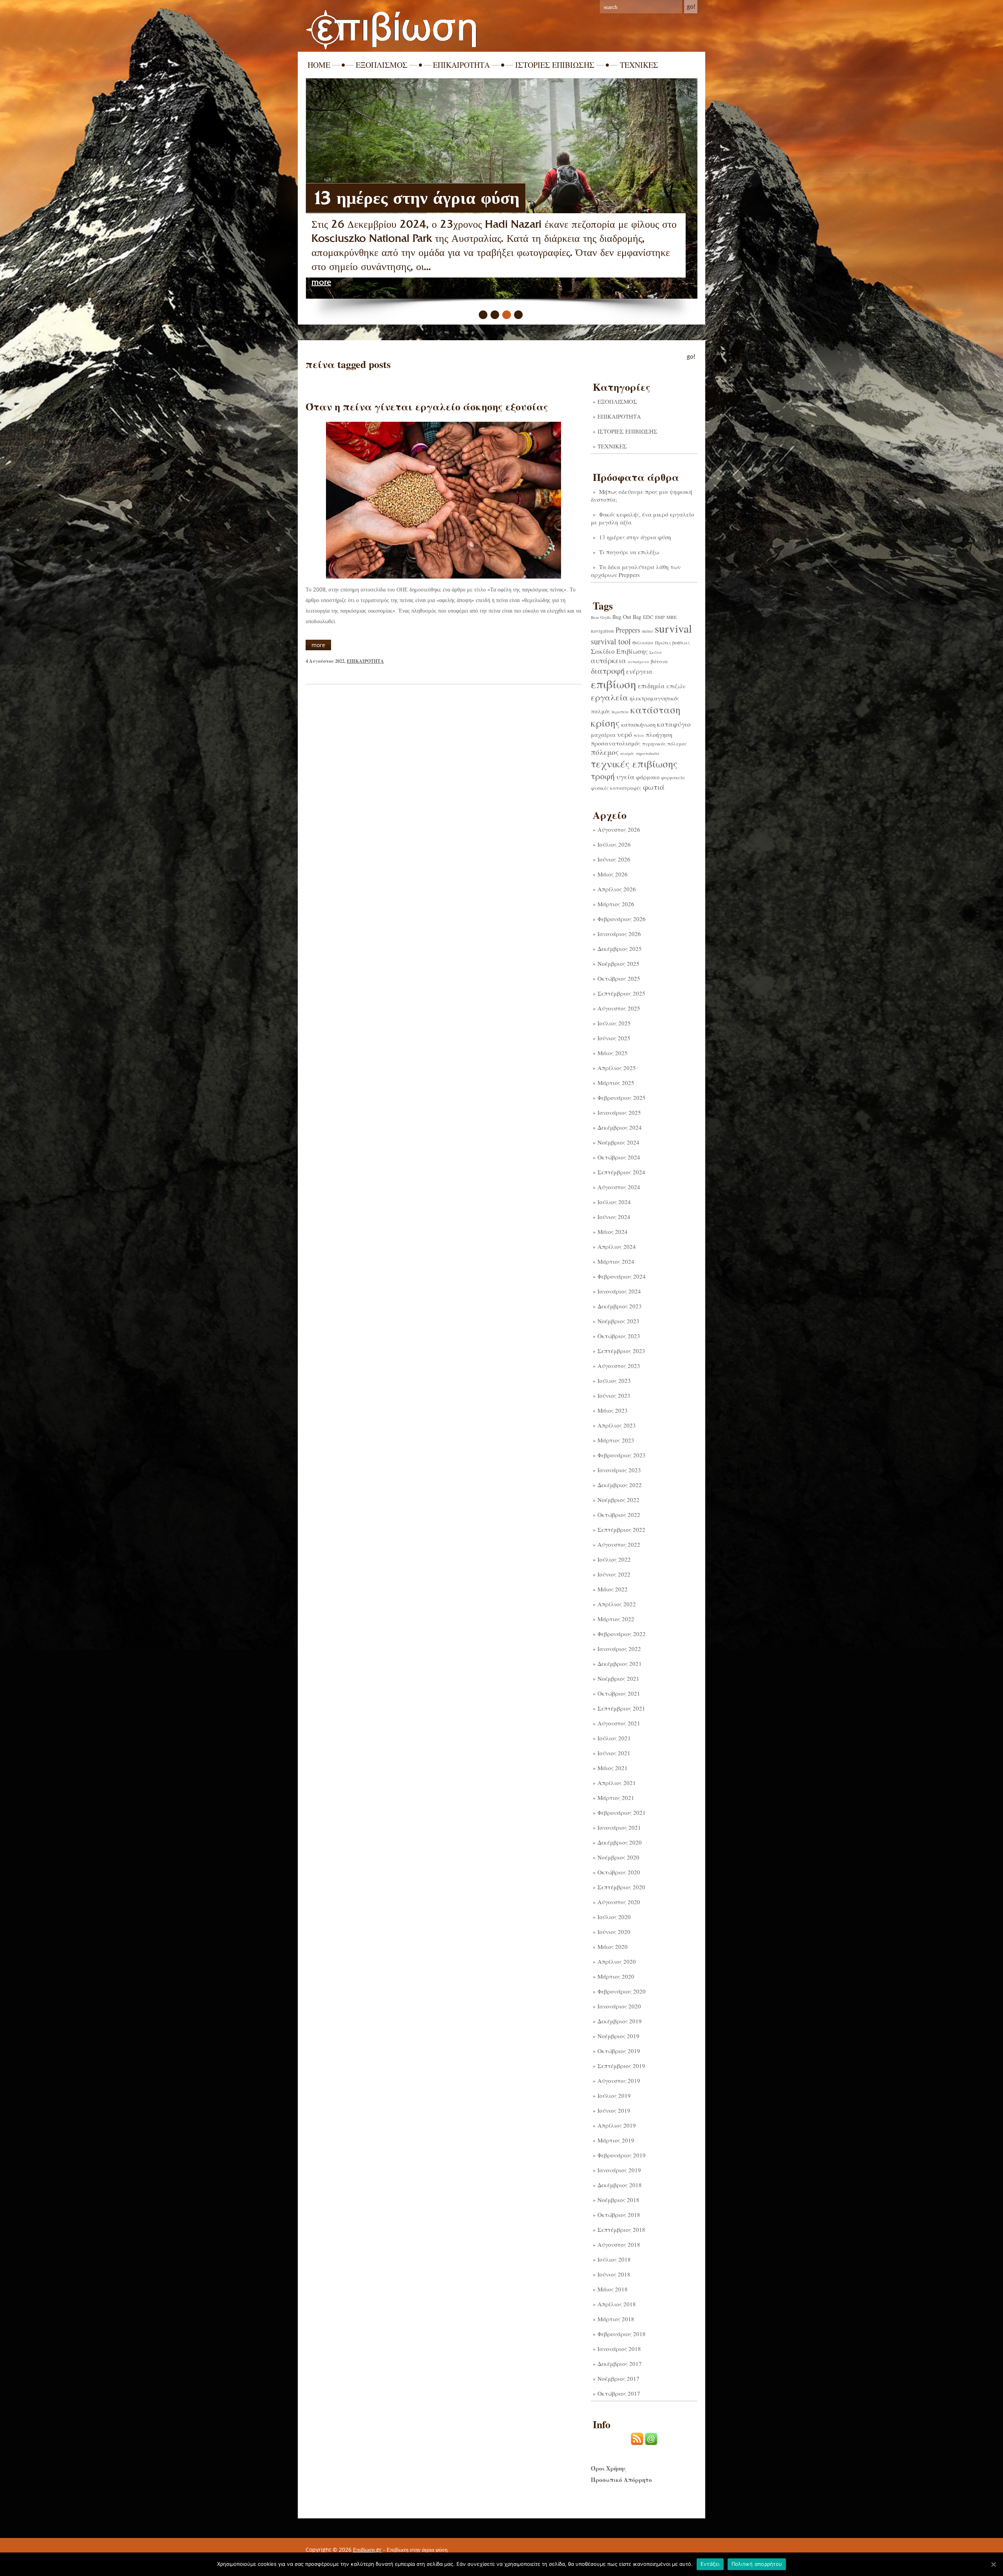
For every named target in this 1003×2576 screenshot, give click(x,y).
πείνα (639, 735)
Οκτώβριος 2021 (619, 1693)
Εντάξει (710, 2564)
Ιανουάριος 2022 (619, 1649)
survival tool (611, 641)
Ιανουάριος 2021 (619, 1827)
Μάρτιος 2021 (616, 1798)
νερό (625, 734)
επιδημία (651, 686)
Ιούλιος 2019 (614, 2095)
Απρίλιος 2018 (617, 2304)
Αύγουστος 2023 (619, 1366)
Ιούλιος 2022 (614, 1559)
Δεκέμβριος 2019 (620, 2021)
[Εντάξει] (993, 2564)
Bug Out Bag (627, 617)
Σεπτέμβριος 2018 (621, 2230)
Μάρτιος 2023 (616, 1440)
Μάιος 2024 (613, 1232)
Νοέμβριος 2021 (618, 1678)
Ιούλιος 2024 (614, 1202)
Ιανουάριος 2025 (619, 1112)
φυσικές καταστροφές (616, 788)
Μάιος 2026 (613, 874)
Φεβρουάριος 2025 (622, 1098)
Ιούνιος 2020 (614, 1932)
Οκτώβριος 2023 (619, 1336)
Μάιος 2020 (613, 1947)
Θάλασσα (643, 642)
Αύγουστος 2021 (619, 1723)
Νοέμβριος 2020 (618, 1857)
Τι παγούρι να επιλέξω (397, 198)
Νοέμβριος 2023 (618, 1321)
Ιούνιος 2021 (614, 1753)
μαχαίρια (603, 735)
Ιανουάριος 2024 (619, 1291)
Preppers (628, 630)
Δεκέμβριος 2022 (620, 1485)
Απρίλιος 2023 (617, 1425)
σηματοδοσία (648, 753)
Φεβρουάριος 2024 (622, 1276)
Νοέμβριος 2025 (618, 963)
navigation (602, 631)
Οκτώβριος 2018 (619, 2215)
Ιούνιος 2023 (614, 1395)
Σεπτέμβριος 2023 (621, 1351)
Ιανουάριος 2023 (619, 1470)
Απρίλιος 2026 (617, 889)
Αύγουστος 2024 (619, 1187)
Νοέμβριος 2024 (618, 1142)
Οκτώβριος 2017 (619, 2393)
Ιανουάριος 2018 (619, 2349)
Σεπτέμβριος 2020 (621, 1887)
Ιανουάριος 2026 (619, 934)
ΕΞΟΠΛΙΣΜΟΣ (382, 65)
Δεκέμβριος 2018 (620, 2185)
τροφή (603, 776)
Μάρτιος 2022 (616, 1619)
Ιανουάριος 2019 (619, 2170)
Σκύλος (656, 652)
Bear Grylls (601, 617)
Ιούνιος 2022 (614, 1574)
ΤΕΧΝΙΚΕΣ (639, 65)
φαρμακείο (673, 777)
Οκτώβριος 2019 (619, 2051)
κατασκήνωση (638, 725)
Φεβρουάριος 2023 (622, 1455)
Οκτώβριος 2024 (619, 1157)
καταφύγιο (674, 724)
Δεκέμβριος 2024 (620, 1127)
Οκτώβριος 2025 (619, 978)
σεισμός (627, 753)
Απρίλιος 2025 (617, 1068)
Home (319, 65)
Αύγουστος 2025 (619, 1008)
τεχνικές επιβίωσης (634, 764)
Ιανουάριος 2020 (619, 2006)
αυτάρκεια (608, 660)
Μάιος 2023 (613, 1410)
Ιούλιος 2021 (614, 1738)
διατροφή (608, 671)
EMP (660, 617)
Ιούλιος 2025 (614, 1023)
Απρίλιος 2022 (617, 1604)
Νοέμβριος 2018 (618, 2200)
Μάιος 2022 (613, 1589)
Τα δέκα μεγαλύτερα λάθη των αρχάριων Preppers (636, 571)
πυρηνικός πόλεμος (664, 744)
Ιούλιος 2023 (614, 1381)
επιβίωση (614, 684)
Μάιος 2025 (613, 1053)
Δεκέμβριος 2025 (620, 949)
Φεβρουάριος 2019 (622, 2155)
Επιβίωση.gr (367, 2550)
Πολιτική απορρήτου (757, 2564)
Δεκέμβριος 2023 (620, 1306)
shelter (647, 631)
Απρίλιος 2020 (617, 1961)
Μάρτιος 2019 (616, 2140)
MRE (672, 617)
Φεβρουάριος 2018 (622, 2334)
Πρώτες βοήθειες (673, 642)
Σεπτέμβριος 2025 (621, 993)
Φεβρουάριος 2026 (622, 919)
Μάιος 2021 (613, 1768)
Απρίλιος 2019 (617, 2125)
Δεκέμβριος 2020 (620, 1842)
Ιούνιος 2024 (614, 1217)
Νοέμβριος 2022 (618, 1500)
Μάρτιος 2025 (616, 1083)
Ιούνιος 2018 (614, 2274)
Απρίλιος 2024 (617, 1246)
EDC (648, 617)
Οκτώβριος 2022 (619, 1515)
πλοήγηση (659, 734)
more (321, 282)
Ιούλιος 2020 (614, 1917)
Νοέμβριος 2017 (618, 2378)
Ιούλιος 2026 (614, 844)
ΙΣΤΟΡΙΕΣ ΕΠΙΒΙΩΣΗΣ (555, 65)
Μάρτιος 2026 (616, 904)
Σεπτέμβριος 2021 (621, 1708)
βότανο (659, 661)
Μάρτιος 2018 (616, 2319)
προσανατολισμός (616, 743)
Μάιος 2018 (613, 2289)
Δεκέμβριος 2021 (620, 1664)
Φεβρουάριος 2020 (622, 1991)
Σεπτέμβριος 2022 (621, 1529)
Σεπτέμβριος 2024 (621, 1172)
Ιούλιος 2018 (614, 2259)
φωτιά (654, 787)
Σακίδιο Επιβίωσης (619, 651)
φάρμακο (648, 777)
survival (673, 628)
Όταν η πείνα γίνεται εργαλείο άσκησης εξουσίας (427, 406)
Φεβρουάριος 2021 (622, 1812)
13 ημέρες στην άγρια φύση (635, 537)
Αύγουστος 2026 (619, 829)
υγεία (625, 776)
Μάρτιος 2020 (616, 1976)
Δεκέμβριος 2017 (620, 2364)
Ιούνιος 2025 (614, 1038)
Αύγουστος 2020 (619, 1902)
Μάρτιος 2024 (616, 1261)
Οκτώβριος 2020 (619, 1872)
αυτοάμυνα (638, 662)
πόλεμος (605, 752)
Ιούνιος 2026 (614, 859)
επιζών (676, 686)
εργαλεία (609, 697)
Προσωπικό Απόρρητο (621, 2480)
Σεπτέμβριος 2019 (621, 2066)
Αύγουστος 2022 (619, 1544)
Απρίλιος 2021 (617, 1783)
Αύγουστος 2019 (619, 2081)
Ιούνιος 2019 (614, 2110)
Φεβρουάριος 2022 (622, 1634)
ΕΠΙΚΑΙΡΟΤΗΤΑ (461, 65)
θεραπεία (620, 712)
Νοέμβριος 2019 (618, 2036)
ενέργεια (639, 671)
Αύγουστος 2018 (619, 2244)
